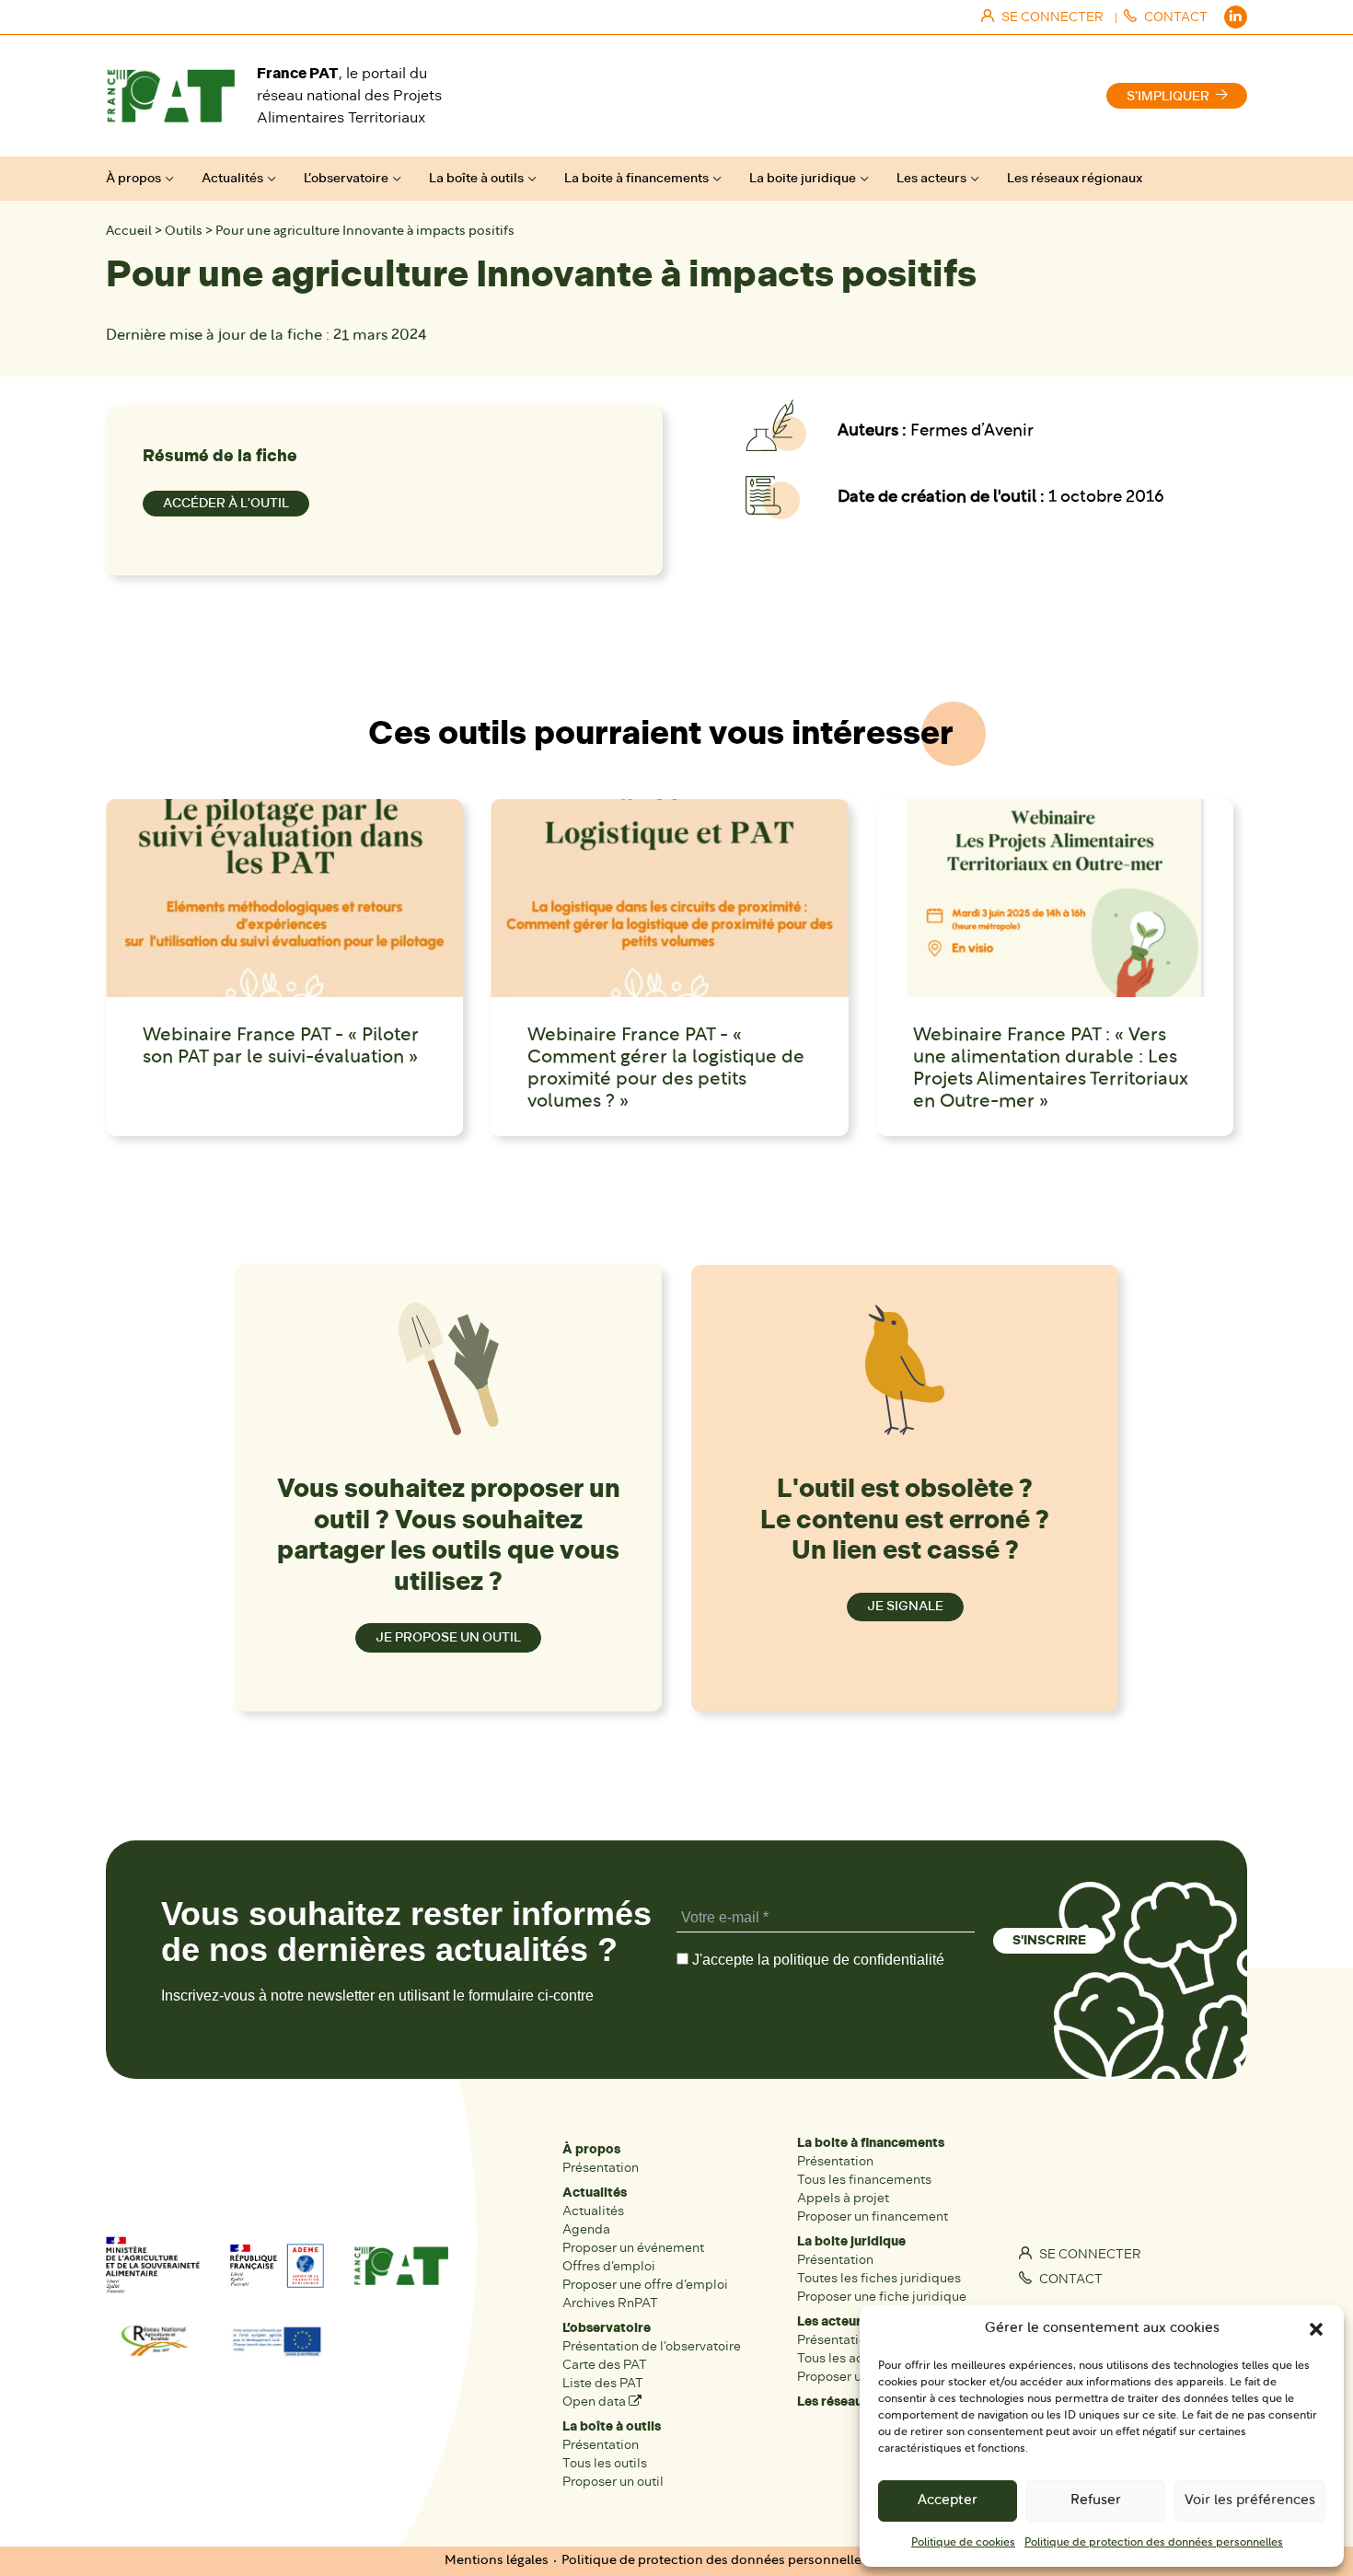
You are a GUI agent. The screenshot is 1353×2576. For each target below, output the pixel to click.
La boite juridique (803, 178)
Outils (184, 232)
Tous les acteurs (845, 2358)
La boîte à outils (476, 178)
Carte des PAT (605, 2365)
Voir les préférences (1250, 2501)
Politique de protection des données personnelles (1154, 2543)
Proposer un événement (633, 2248)
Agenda (586, 2229)
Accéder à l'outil (226, 503)
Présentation (601, 2168)
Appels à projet (843, 2198)
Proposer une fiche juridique (882, 2297)
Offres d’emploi (609, 2266)
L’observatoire (346, 178)
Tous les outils (605, 2463)
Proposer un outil (613, 2482)
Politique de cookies (963, 2543)
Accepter (948, 2501)
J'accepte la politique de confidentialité (816, 1960)
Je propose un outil (448, 1637)
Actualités (232, 178)
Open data (596, 2402)
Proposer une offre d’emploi (645, 2285)
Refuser (1096, 2501)
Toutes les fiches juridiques (879, 2278)
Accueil (129, 232)
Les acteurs (931, 178)
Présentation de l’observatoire (652, 2346)
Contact (1070, 2279)
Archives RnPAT (610, 2303)
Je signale (905, 1606)
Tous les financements (864, 2180)
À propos (133, 178)
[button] (1316, 2329)
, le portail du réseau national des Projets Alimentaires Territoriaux (349, 95)
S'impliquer (1168, 96)
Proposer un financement (873, 2216)
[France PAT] (170, 96)
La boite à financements (636, 178)
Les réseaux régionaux (1075, 178)
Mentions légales (497, 2561)
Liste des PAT (603, 2383)
